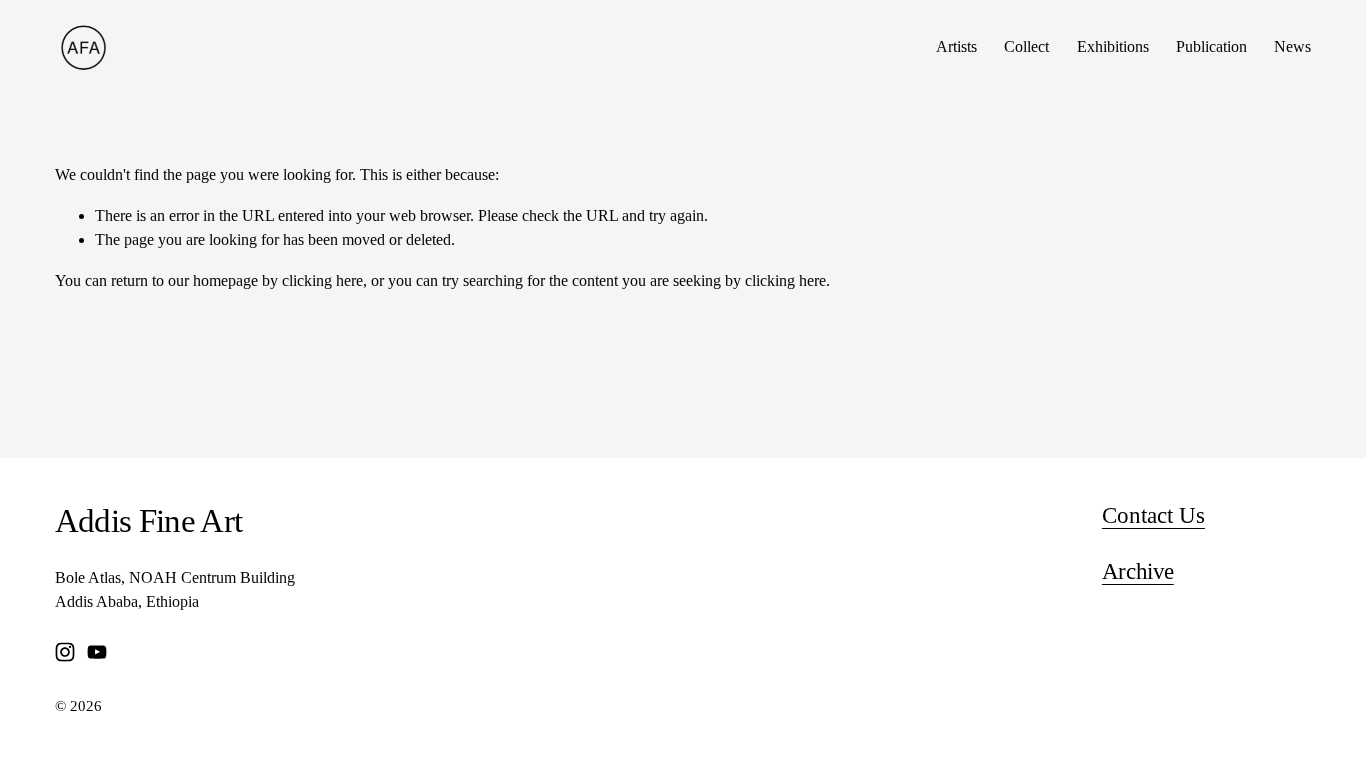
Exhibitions (1113, 47)
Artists (956, 47)
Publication (1211, 47)
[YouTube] (97, 652)
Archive (1138, 571)
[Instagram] (65, 652)
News (1292, 47)
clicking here (322, 281)
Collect (1026, 47)
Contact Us (1153, 515)
